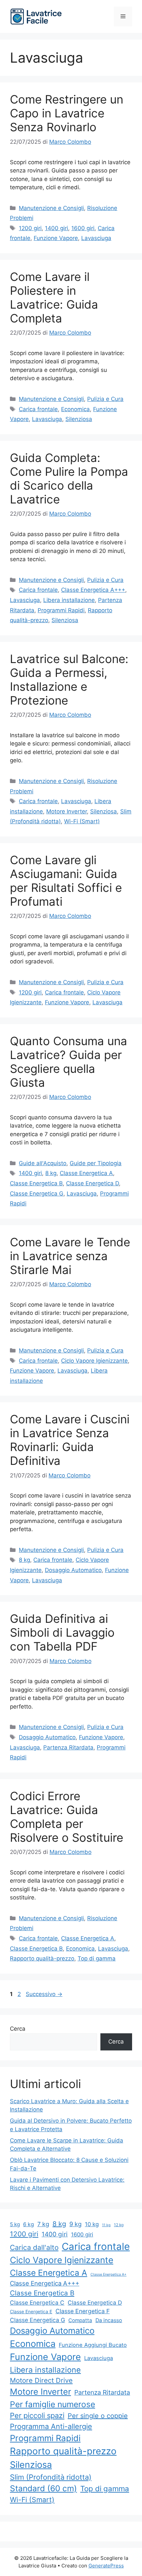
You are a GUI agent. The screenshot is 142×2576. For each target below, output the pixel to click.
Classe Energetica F (83, 2311)
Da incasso (109, 2320)
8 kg (51, 1173)
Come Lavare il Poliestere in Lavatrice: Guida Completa (54, 297)
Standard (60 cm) (43, 2488)
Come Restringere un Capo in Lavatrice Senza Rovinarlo (67, 113)
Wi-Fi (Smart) (82, 821)
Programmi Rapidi (61, 610)
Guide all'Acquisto (43, 1163)
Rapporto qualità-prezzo (42, 1958)
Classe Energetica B (36, 1183)
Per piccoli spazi (37, 2415)
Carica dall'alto (34, 2247)
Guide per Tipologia (96, 1163)
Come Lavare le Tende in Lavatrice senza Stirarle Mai (70, 1256)
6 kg (29, 2224)
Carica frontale (38, 409)
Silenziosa (79, 419)
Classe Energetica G (37, 1194)
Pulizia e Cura (105, 399)
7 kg (43, 2224)
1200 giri (30, 228)
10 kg (92, 2224)
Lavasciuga (96, 238)
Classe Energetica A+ (108, 2274)
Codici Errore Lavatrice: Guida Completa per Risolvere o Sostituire (67, 1817)
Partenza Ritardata (68, 1747)
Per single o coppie (98, 2416)
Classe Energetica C (37, 2303)
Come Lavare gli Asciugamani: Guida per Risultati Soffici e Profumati (66, 881)
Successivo (44, 1994)
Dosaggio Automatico (73, 1570)
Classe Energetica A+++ (93, 590)
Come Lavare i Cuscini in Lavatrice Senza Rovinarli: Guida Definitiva (70, 1440)
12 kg (119, 2225)
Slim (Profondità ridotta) (51, 2477)
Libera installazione (69, 600)
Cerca (18, 2029)
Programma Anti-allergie (51, 2426)
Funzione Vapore (56, 238)
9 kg (75, 2224)
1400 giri (56, 228)
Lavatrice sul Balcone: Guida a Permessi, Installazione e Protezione (69, 680)
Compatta (80, 2320)
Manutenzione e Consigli (51, 208)
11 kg (106, 2225)
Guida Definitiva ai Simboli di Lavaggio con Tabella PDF (62, 1632)
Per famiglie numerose (53, 2404)
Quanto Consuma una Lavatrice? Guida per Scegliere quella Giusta (69, 1062)
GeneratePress (106, 2566)
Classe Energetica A (86, 1173)
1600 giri (83, 228)
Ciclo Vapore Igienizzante (94, 1361)
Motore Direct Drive (41, 2380)
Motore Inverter (67, 811)
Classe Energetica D (92, 1183)
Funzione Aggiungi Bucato (93, 2345)
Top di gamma (97, 1958)
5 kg (15, 2224)
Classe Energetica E (31, 2312)
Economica (75, 409)
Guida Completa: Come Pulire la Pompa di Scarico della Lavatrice (69, 478)
